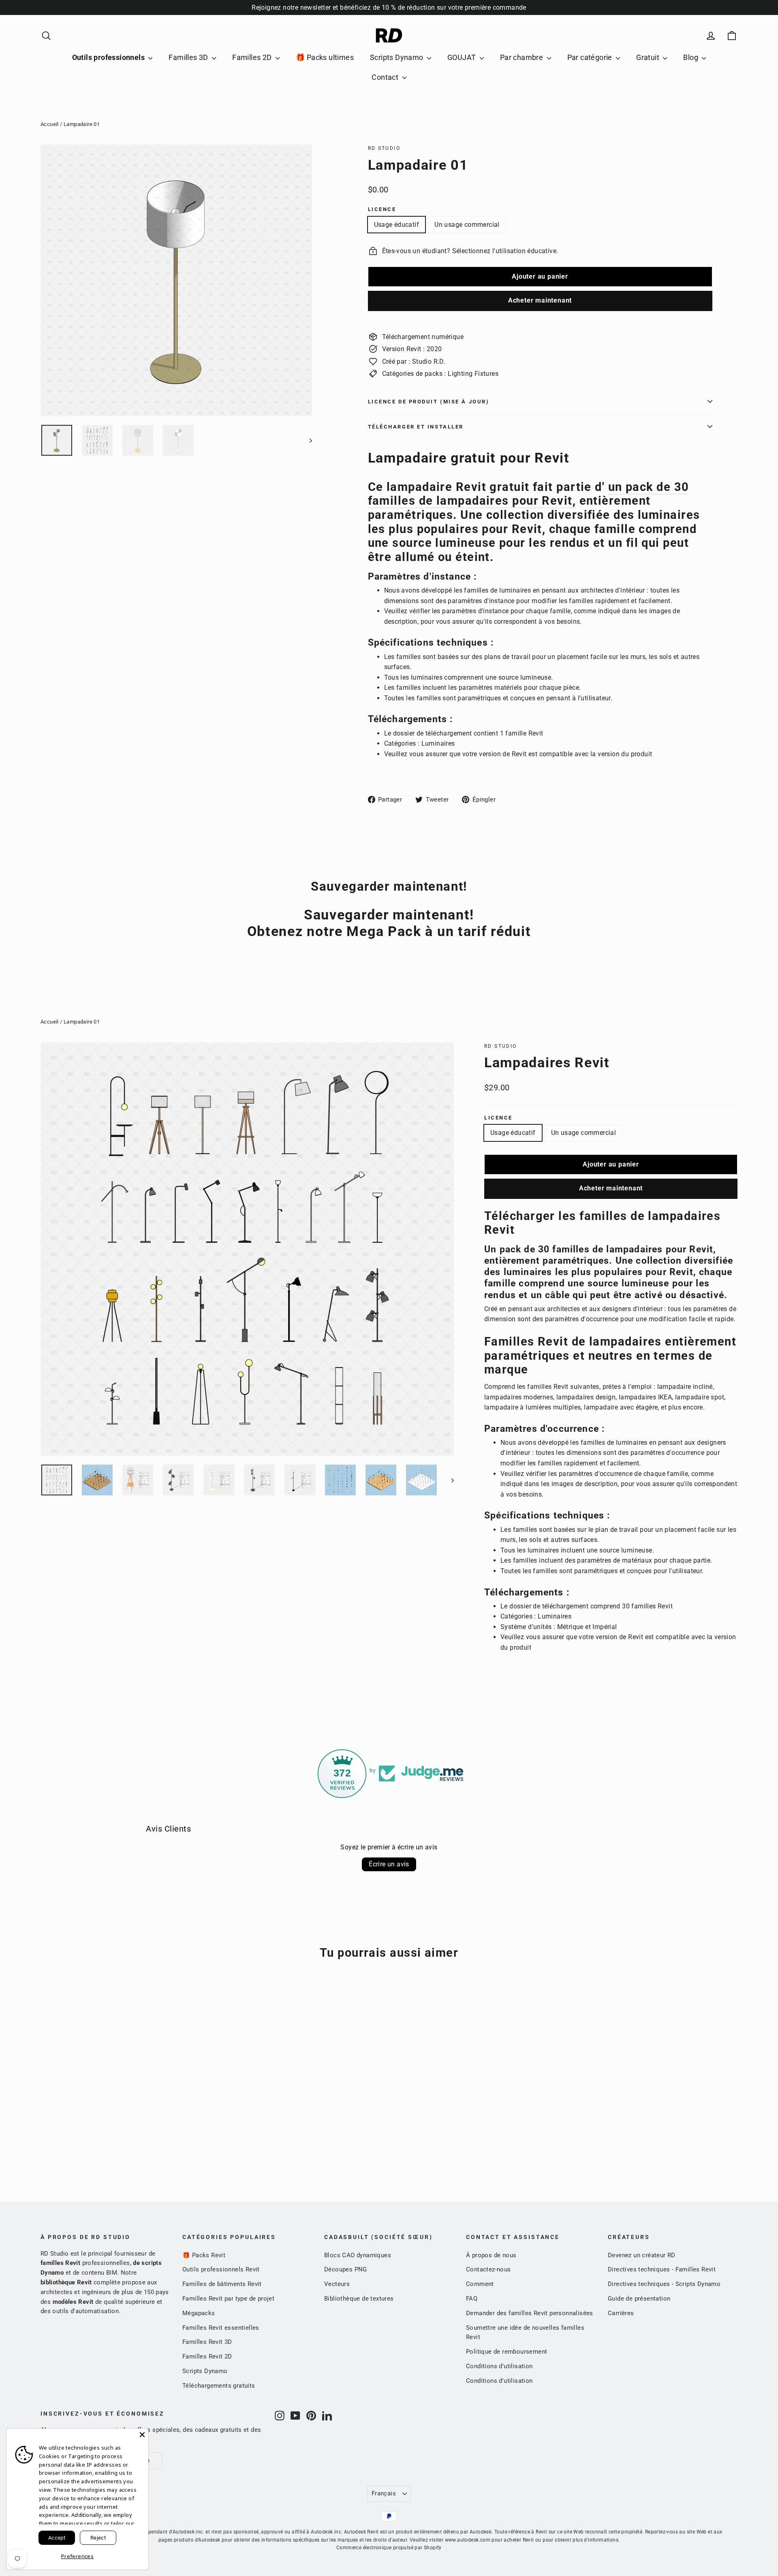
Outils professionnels (109, 57)
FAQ (472, 2299)
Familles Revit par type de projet (228, 2299)
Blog (691, 57)
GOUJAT (463, 57)
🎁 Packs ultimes (325, 57)
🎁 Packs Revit (204, 2255)
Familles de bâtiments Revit (222, 2284)
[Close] (142, 2435)
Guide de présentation (639, 2299)
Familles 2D (253, 57)
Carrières (621, 2313)
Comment (480, 2284)
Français (384, 2493)
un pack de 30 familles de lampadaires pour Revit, (529, 494)
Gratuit (649, 57)
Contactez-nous (488, 2269)
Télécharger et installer (416, 427)
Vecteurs (337, 2284)
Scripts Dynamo (398, 57)
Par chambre (523, 57)
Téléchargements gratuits (219, 2386)
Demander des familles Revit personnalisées (530, 2313)
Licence (382, 209)
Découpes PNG (346, 2269)
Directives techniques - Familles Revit (662, 2269)
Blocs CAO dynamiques (358, 2255)
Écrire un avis (389, 1864)
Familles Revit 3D (207, 2342)
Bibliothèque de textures (359, 2299)
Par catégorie (591, 57)
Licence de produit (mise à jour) (429, 402)
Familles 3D (189, 57)
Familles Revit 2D (207, 2356)
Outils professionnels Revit (221, 2269)
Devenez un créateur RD (642, 2255)
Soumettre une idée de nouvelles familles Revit (525, 2333)
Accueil (50, 124)
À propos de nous (491, 2255)
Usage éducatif (397, 225)
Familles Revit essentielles (221, 2328)
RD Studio (384, 148)
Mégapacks (199, 2313)
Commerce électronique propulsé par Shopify (389, 2548)
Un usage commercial (467, 225)
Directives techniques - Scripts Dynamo (664, 2284)
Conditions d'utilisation (499, 2366)
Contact (386, 77)
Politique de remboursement (507, 2352)
